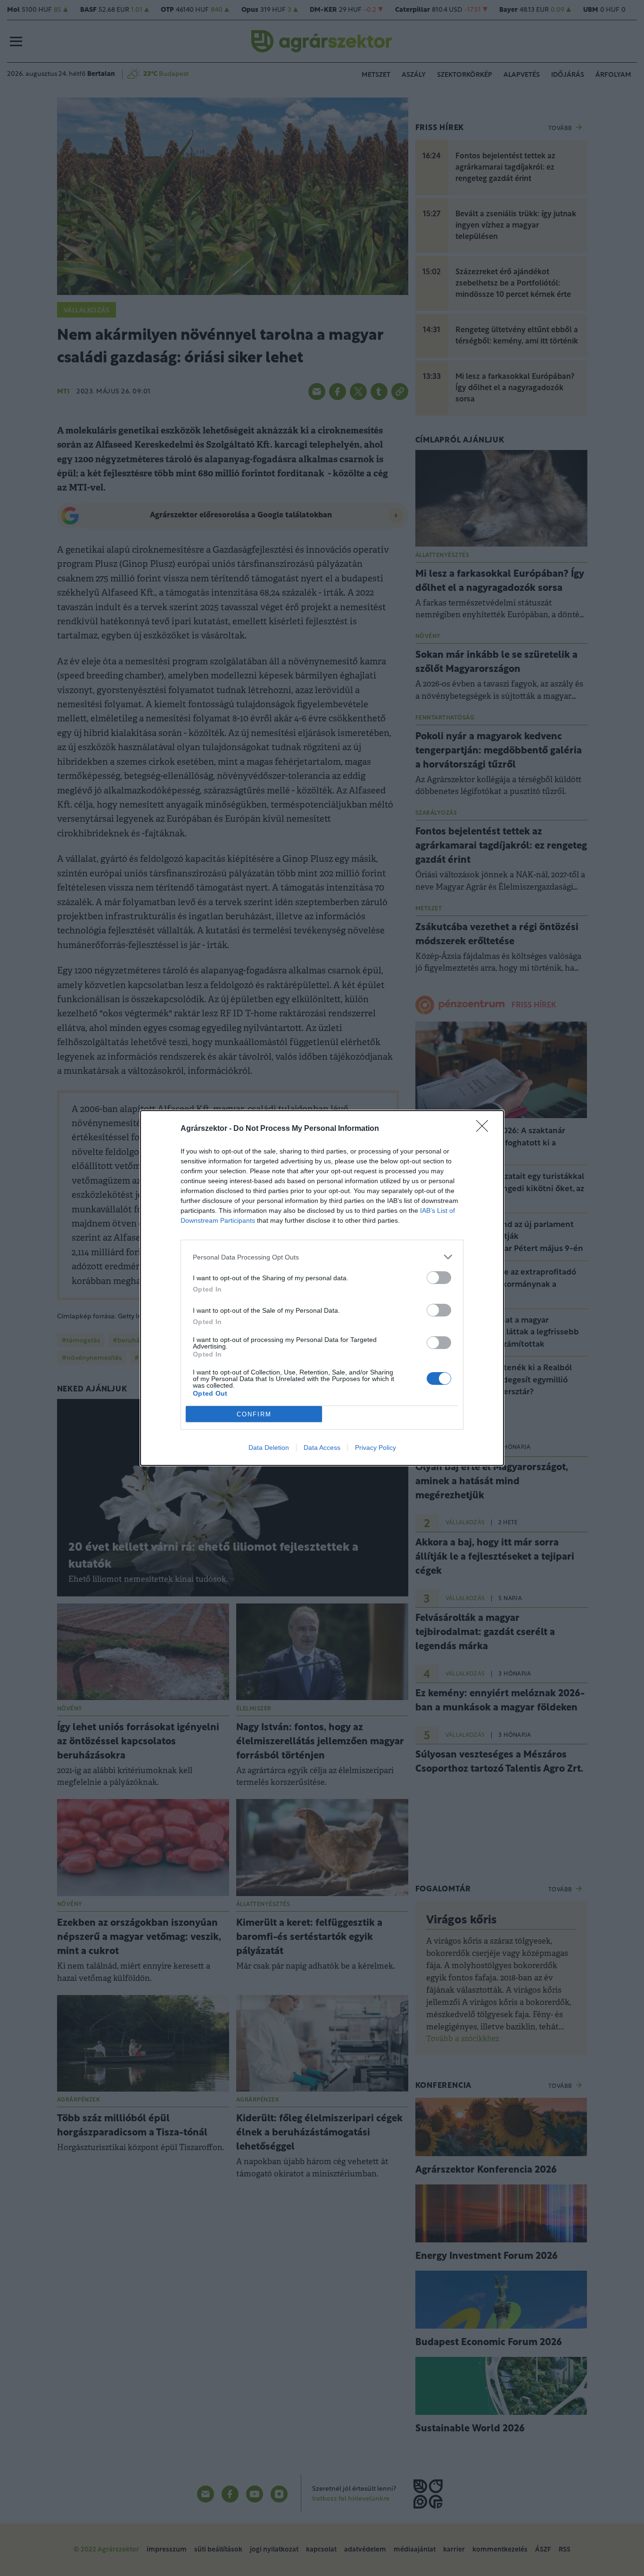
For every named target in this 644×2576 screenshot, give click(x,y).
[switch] (439, 1278)
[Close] (485, 1129)
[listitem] (322, 1257)
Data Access (322, 1447)
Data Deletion (269, 1447)
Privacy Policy (376, 1447)
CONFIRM (254, 1414)
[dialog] (322, 1288)
